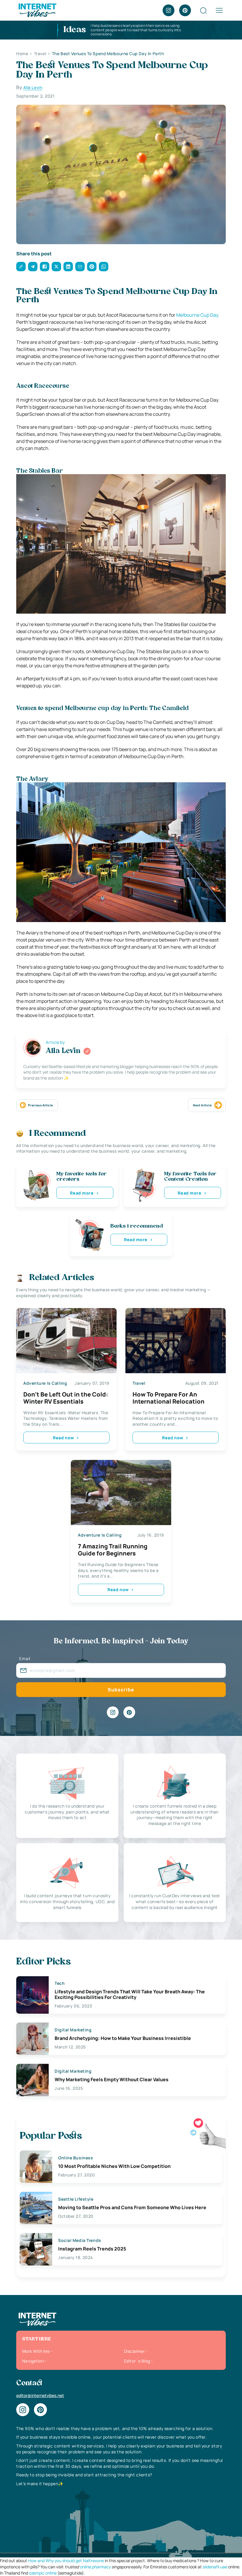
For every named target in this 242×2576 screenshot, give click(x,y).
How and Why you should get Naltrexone (66, 2561)
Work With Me (36, 2351)
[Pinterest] (185, 10)
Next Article (202, 1105)
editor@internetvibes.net (40, 2395)
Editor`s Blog (137, 2361)
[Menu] (219, 10)
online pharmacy (95, 2567)
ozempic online (43, 2573)
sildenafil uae (215, 2567)
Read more (82, 1193)
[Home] (37, 10)
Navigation (33, 2361)
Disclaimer (134, 2351)
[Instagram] (169, 10)
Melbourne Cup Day (197, 315)
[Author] (87, 1051)
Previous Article (40, 1105)
